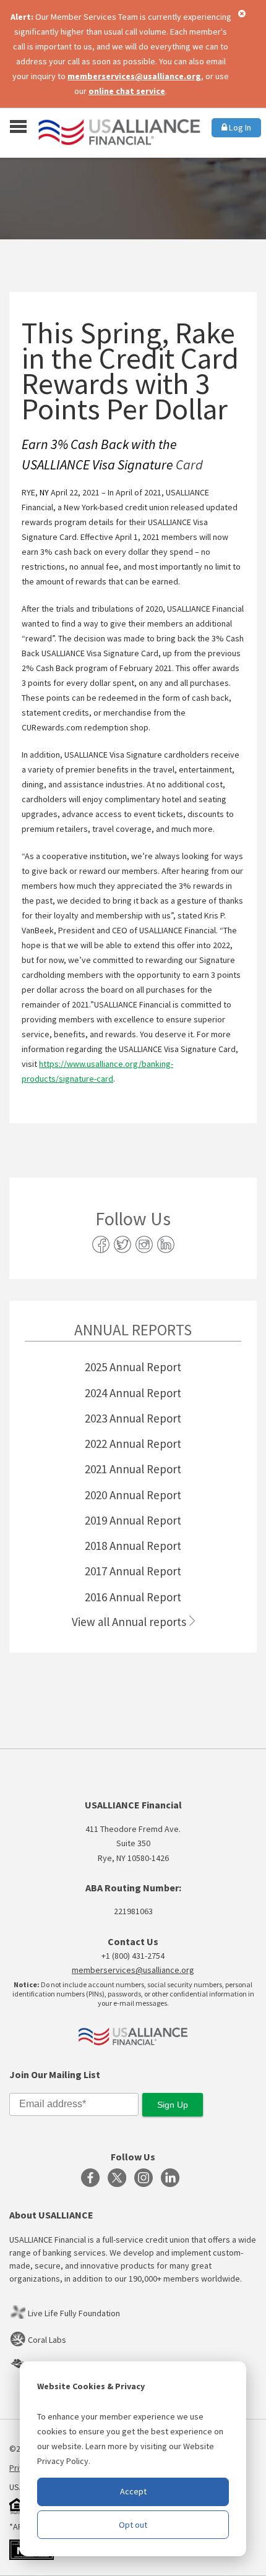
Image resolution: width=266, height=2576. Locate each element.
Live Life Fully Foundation (74, 2313)
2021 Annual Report (133, 1469)
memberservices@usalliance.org (134, 76)
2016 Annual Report (133, 1597)
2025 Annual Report (133, 1367)
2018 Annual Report (133, 1546)
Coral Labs (47, 2340)
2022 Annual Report (133, 1444)
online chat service (127, 91)
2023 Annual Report (133, 1418)
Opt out (133, 2525)
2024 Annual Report (133, 1393)
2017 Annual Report (133, 1571)
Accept (133, 2491)
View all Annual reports (129, 1622)
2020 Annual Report (133, 1495)
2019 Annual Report (133, 1520)
